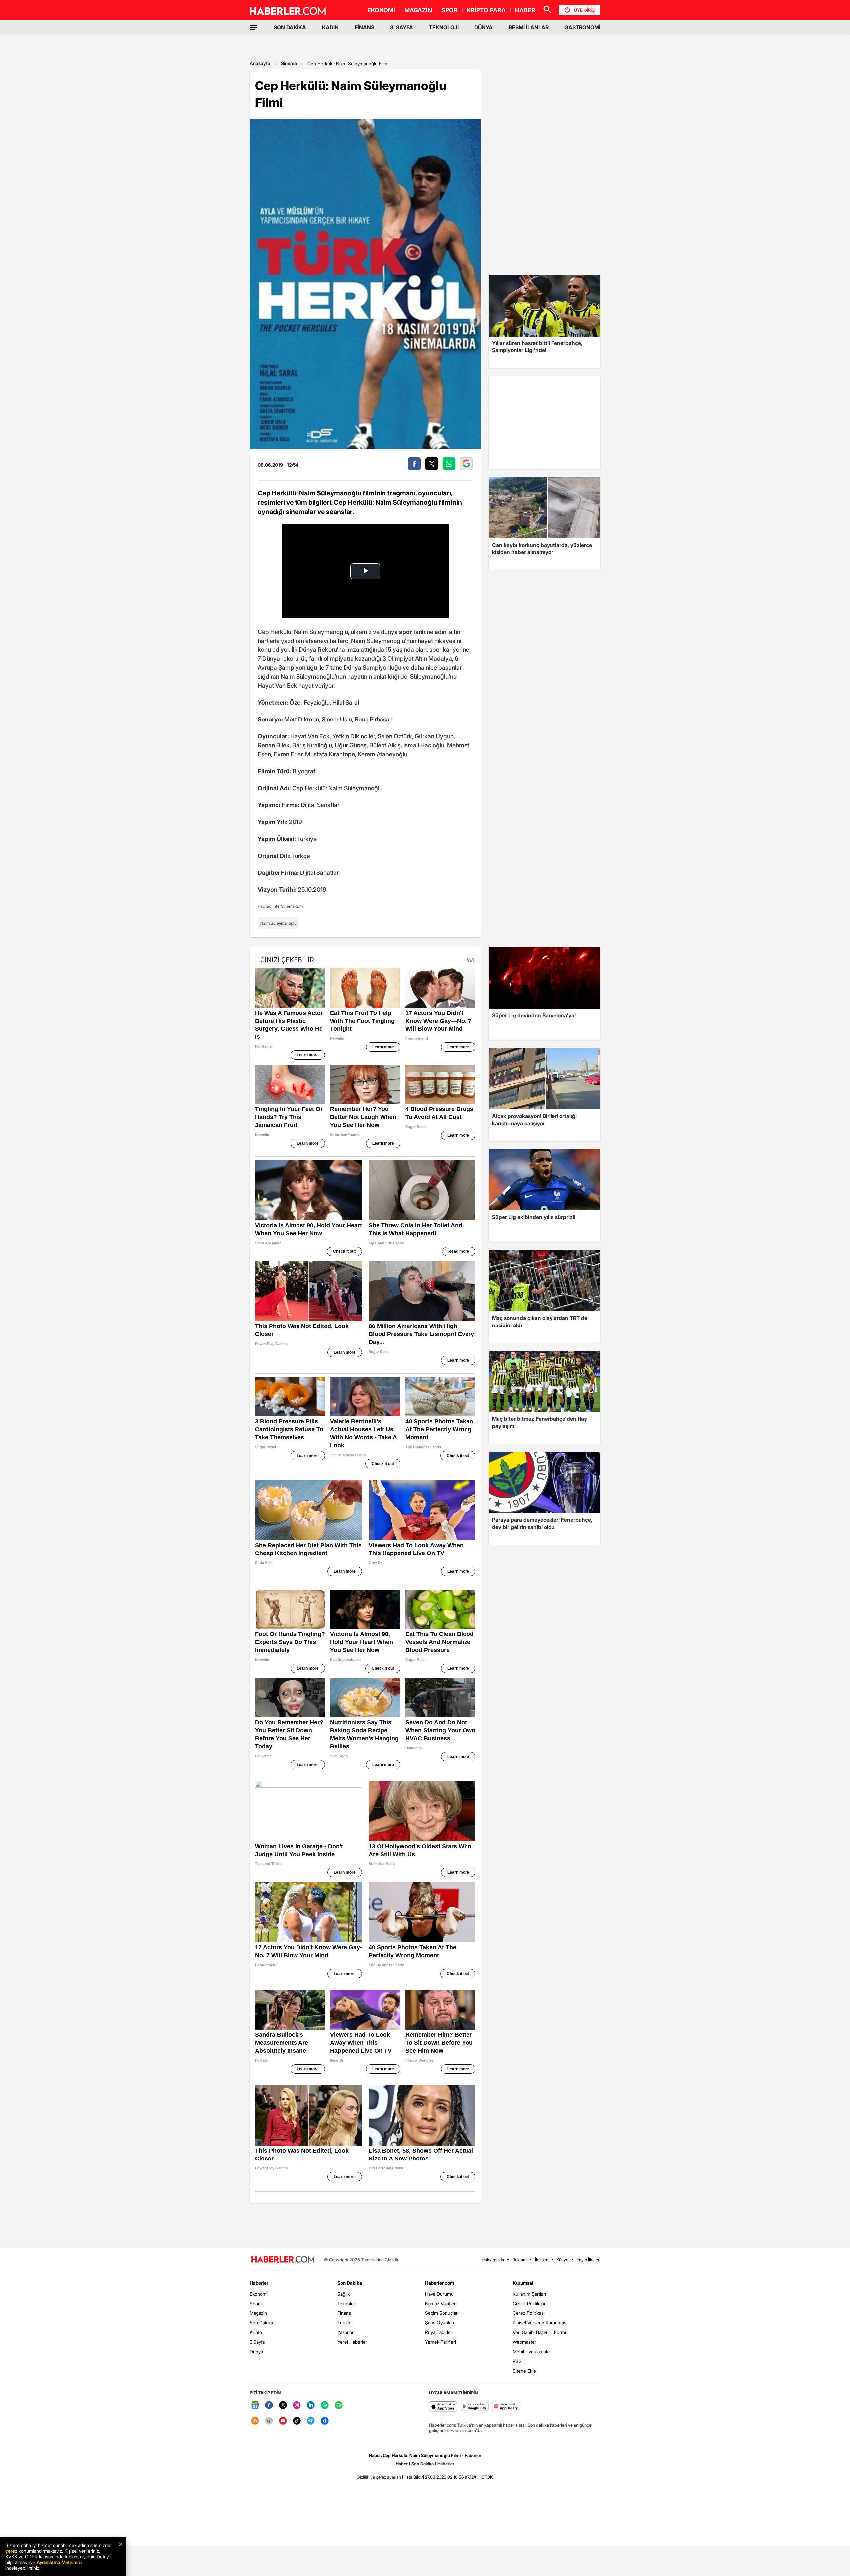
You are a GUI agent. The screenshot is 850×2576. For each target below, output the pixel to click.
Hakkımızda (493, 2260)
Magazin (258, 2313)
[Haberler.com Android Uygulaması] (475, 2407)
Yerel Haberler (352, 2342)
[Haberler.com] (283, 2260)
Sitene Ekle (524, 2371)
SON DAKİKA (290, 27)
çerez (11, 2551)
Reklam (519, 2260)
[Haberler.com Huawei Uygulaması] (506, 2407)
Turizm (344, 2323)
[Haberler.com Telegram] (311, 2421)
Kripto (256, 2332)
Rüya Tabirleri (439, 2332)
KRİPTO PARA (486, 10)
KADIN (330, 27)
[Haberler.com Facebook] (269, 2406)
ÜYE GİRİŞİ (585, 10)
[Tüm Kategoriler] (254, 27)
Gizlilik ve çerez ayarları (379, 2477)
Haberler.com (439, 2283)
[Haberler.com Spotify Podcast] (339, 2406)
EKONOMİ (381, 10)
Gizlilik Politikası (529, 2303)
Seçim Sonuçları (442, 2313)
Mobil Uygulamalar (532, 2351)
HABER (525, 10)
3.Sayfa (257, 2342)
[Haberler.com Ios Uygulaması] (443, 2407)
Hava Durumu (439, 2294)
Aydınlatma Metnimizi (59, 2562)
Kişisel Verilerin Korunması (540, 2323)
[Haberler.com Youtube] (283, 2421)
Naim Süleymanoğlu (278, 923)
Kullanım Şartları (529, 2294)
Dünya (256, 2351)
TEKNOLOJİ (444, 27)
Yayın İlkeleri (589, 2260)
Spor (255, 2303)
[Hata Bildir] (413, 2477)
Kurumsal (523, 2283)
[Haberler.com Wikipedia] (269, 2421)
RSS (517, 2361)
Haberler (259, 2283)
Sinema (289, 63)
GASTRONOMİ (582, 27)
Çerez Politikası (529, 2313)
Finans (344, 2313)
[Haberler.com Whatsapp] (325, 2406)
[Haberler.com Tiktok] (297, 2421)
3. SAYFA (402, 27)
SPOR (449, 10)
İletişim (542, 2260)
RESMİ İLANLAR (529, 27)
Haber (402, 2464)
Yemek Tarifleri (440, 2342)
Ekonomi (259, 2294)
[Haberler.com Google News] (255, 2406)
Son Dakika (261, 2323)
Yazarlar (345, 2332)
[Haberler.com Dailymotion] (325, 2421)
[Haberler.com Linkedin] (311, 2406)
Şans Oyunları (439, 2323)
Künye (562, 2260)
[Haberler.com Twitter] (283, 2406)
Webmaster (524, 2342)
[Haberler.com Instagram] (297, 2406)
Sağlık (343, 2294)
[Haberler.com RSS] (255, 2421)
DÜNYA (484, 27)
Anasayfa (260, 63)
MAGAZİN (418, 10)
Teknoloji (346, 2303)
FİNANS (364, 27)
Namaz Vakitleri (441, 2303)
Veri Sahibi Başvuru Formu (540, 2332)
